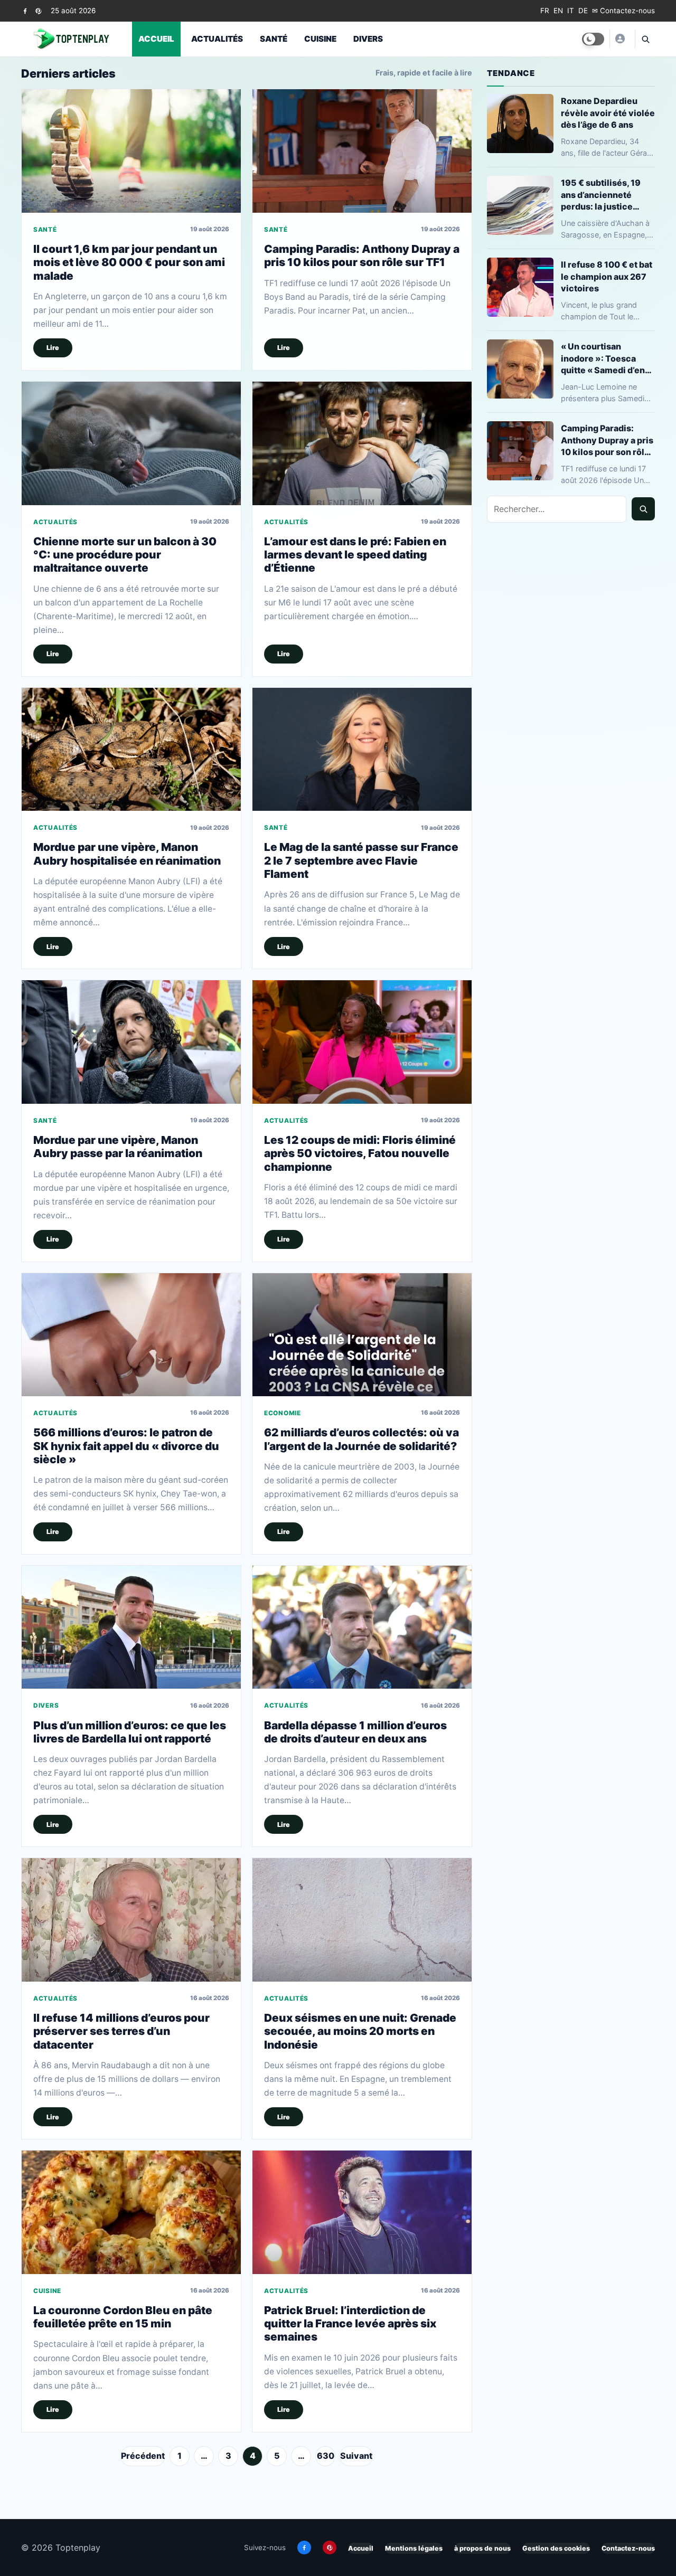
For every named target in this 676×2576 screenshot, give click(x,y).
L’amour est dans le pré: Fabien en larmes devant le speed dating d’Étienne (355, 555)
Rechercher (643, 509)
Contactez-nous (628, 2548)
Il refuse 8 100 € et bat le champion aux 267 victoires (607, 276)
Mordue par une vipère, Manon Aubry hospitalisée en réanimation (127, 854)
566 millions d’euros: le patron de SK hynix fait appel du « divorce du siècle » (126, 1446)
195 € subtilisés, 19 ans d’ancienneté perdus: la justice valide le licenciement (607, 195)
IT (571, 11)
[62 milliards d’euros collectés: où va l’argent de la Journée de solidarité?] (362, 1335)
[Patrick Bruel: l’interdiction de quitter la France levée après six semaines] (362, 2212)
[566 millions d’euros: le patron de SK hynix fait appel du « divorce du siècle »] (131, 1335)
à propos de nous (482, 2548)
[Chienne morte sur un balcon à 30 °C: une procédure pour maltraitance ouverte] (131, 443)
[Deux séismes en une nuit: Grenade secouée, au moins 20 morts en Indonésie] (362, 1920)
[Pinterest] (38, 11)
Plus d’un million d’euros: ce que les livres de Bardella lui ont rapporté (130, 1732)
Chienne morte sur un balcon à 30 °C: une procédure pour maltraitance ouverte (125, 555)
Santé (274, 39)
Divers (368, 39)
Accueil (156, 39)
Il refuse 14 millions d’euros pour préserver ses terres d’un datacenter (121, 2031)
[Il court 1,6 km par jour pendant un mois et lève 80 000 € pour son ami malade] (131, 151)
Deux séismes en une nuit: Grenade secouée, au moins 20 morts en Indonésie (360, 2031)
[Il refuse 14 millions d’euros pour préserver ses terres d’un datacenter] (131, 1920)
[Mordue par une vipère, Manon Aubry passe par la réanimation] (131, 1042)
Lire (53, 348)
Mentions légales (414, 2548)
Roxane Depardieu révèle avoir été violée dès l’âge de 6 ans (608, 112)
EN (558, 11)
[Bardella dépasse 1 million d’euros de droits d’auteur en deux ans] (362, 1627)
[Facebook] (25, 11)
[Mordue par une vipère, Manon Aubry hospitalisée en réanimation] (131, 749)
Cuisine (320, 39)
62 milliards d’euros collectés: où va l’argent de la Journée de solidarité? (362, 1439)
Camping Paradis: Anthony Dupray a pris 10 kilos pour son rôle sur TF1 (362, 255)
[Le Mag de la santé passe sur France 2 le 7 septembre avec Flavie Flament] (362, 749)
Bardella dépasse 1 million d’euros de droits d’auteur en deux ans (355, 1732)
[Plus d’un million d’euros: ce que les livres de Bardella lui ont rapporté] (131, 1627)
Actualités (217, 39)
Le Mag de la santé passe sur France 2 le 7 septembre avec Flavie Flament (361, 860)
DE (583, 11)
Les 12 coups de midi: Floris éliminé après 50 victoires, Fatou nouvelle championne (360, 1153)
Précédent (143, 2456)
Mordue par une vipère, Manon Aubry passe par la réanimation (118, 1147)
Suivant (356, 2456)
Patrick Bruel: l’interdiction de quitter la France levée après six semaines (350, 2324)
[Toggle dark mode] (593, 39)
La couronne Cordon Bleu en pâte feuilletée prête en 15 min (123, 2317)
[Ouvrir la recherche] (645, 39)
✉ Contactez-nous (623, 11)
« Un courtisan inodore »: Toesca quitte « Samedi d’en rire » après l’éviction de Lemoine (605, 358)
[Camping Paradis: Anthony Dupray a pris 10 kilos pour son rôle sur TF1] (362, 151)
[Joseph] (619, 39)
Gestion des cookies (556, 2548)
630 (326, 2456)
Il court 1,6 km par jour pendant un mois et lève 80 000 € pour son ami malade (129, 262)
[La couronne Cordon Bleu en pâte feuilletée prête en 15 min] (131, 2212)
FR (545, 11)
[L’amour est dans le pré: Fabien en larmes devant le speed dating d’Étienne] (362, 443)
